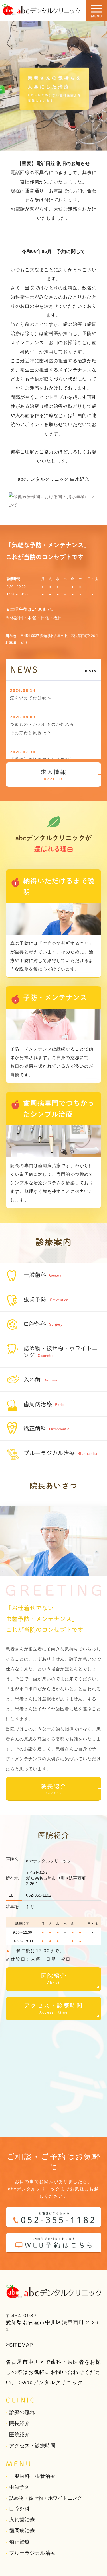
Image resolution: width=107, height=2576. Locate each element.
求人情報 (54, 775)
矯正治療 (19, 2542)
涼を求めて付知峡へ (31, 698)
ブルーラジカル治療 (32, 2553)
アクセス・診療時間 (53, 2008)
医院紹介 (54, 1979)
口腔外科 (19, 2509)
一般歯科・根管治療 (32, 2476)
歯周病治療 (22, 2531)
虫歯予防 (19, 2487)
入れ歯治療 (22, 2520)
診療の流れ (22, 2412)
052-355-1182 (39, 1895)
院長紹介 (54, 1789)
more (91, 670)
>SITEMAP (19, 2345)
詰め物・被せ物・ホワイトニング (46, 2498)
